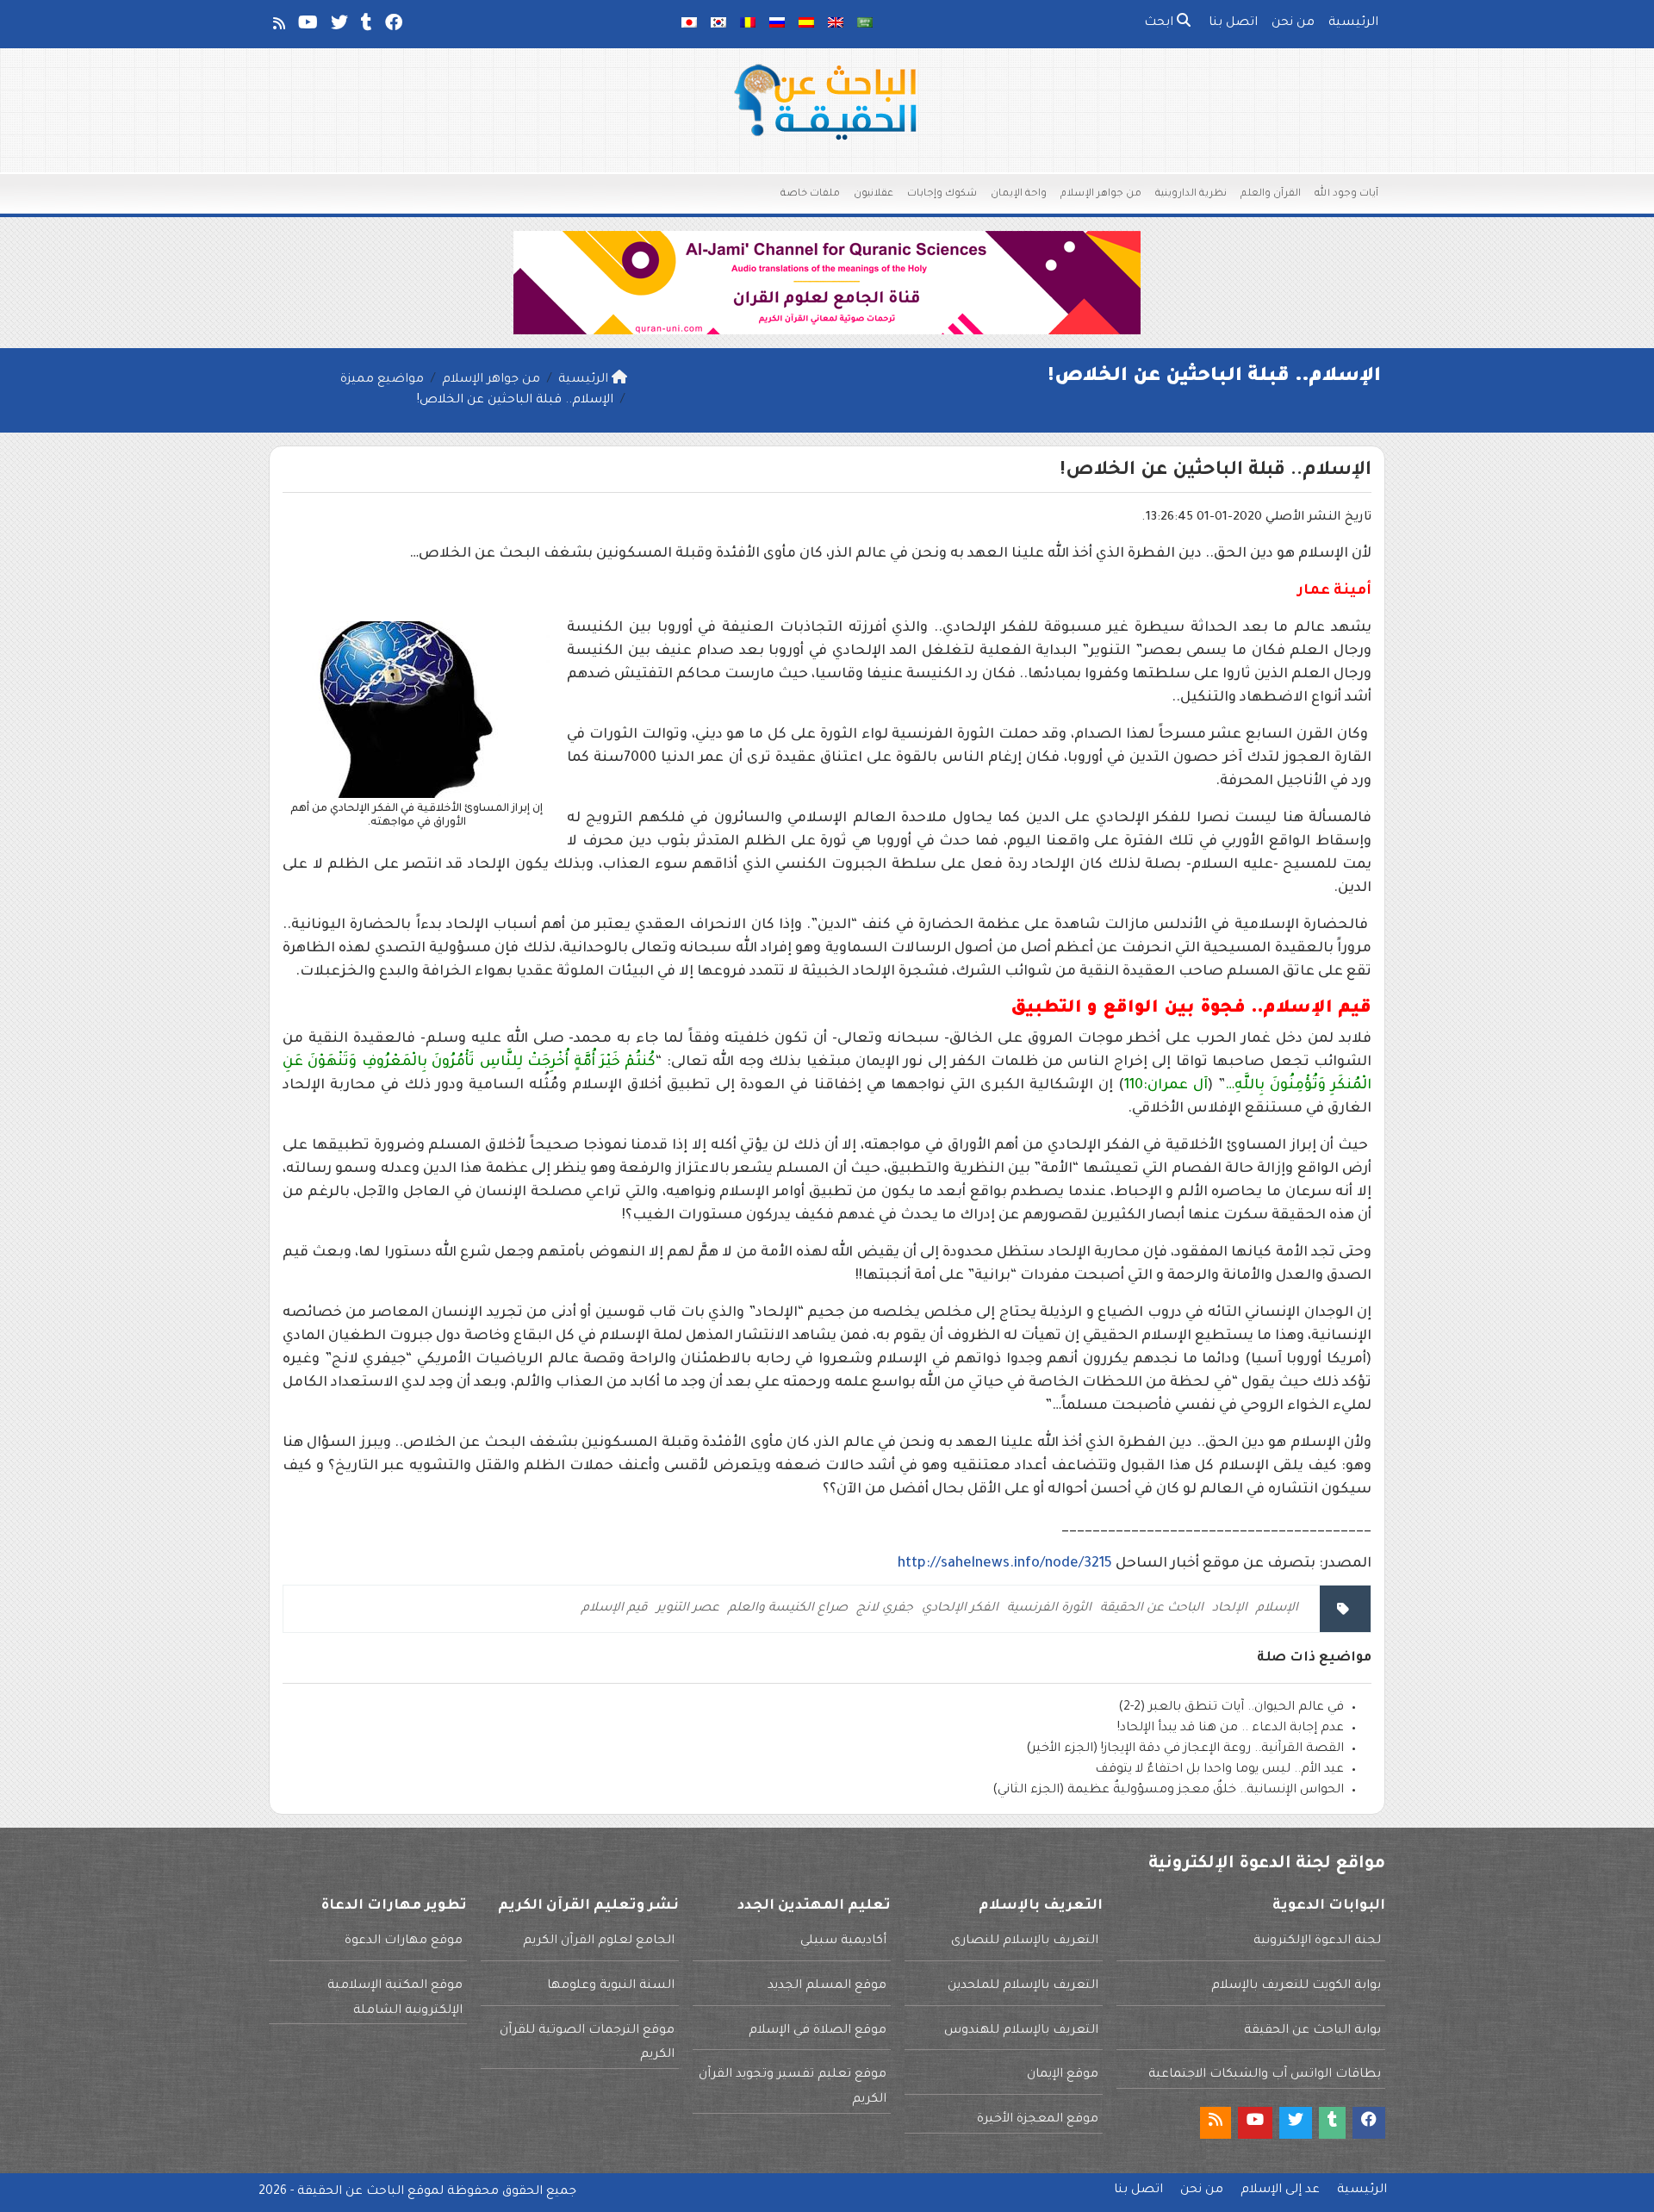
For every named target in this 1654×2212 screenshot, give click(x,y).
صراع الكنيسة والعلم (788, 1609)
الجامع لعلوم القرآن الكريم (599, 1941)
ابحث (1160, 23)
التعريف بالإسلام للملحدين (1023, 1986)
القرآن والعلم (1271, 194)
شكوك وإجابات (942, 194)
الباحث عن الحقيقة (1152, 1609)
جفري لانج (885, 1609)
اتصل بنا (1233, 23)
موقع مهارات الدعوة (404, 1941)
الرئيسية (1353, 23)
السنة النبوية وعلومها (611, 1986)
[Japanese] (689, 24)
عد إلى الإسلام (1280, 2190)
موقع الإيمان (1063, 2075)
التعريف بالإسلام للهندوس (1021, 2031)
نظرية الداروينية (1191, 194)
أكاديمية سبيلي (843, 1941)
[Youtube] (307, 27)
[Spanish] (806, 24)
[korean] (718, 24)
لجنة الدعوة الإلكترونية (1317, 1941)
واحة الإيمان (1019, 194)
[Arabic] (865, 24)
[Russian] (777, 24)
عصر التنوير (688, 1609)
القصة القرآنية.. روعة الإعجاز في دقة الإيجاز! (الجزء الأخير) (1185, 1749)
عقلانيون (874, 194)
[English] (836, 24)
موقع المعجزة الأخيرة (1038, 2120)
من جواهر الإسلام (1101, 194)
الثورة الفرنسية (1049, 1609)
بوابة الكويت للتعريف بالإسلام (1296, 1986)
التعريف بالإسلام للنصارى (1025, 1941)
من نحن (1293, 23)
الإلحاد (1230, 1609)
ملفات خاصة (810, 194)
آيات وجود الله (1346, 194)
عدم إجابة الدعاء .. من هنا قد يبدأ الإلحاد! (1231, 1729)
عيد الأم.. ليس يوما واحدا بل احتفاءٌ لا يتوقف (1219, 1770)
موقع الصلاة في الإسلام (818, 2031)
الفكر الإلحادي (960, 1609)
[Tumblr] (365, 27)
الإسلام (1277, 1609)
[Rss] (278, 27)
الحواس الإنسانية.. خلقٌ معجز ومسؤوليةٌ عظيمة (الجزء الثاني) (1168, 1791)
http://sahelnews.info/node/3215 (1005, 1564)
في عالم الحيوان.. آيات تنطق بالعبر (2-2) (1231, 1708)
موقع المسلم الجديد (827, 1986)
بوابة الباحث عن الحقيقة (1312, 2031)
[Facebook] (392, 27)
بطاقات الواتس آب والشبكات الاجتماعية (1265, 2075)
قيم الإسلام (615, 1609)
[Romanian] (748, 24)
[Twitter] (338, 27)
